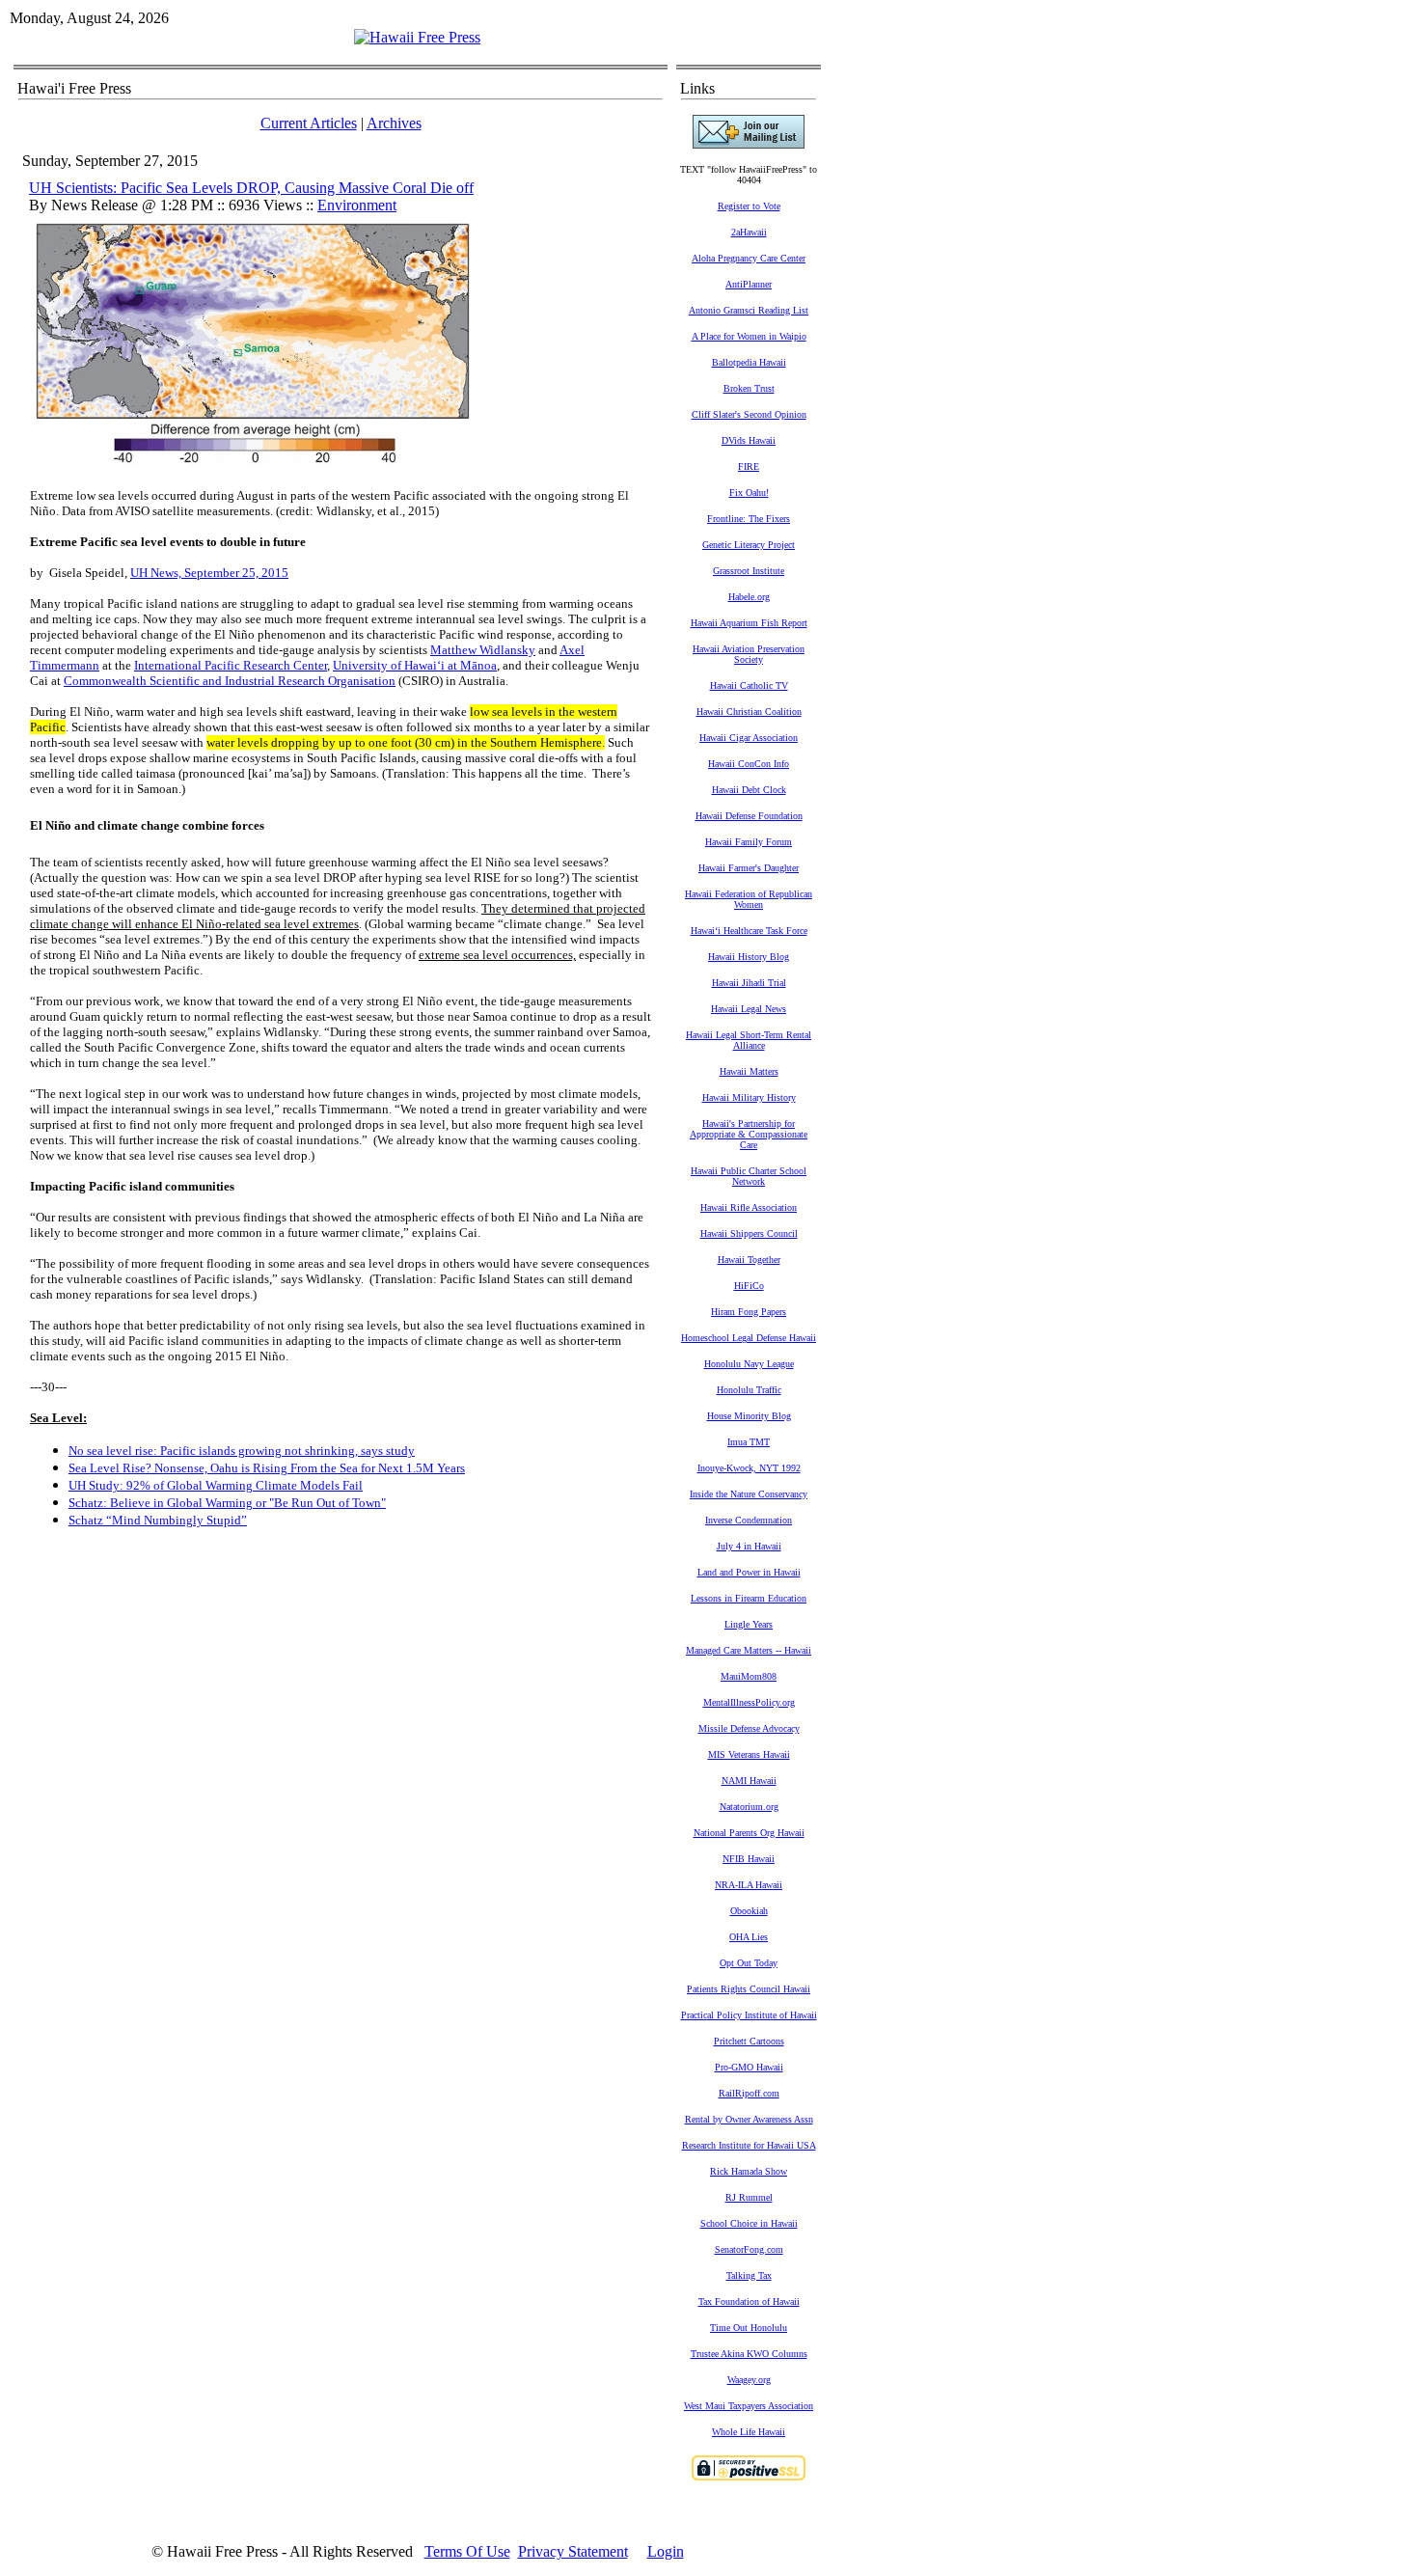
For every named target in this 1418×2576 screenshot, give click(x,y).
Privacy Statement (573, 2551)
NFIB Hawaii (749, 1859)
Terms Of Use (467, 2551)
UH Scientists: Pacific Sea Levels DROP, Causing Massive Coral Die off (251, 188)
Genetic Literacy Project (749, 545)
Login (666, 2551)
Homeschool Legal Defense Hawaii (749, 1338)
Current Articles (309, 123)
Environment (357, 205)
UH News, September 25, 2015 (209, 573)
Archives (394, 123)
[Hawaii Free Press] (417, 37)
